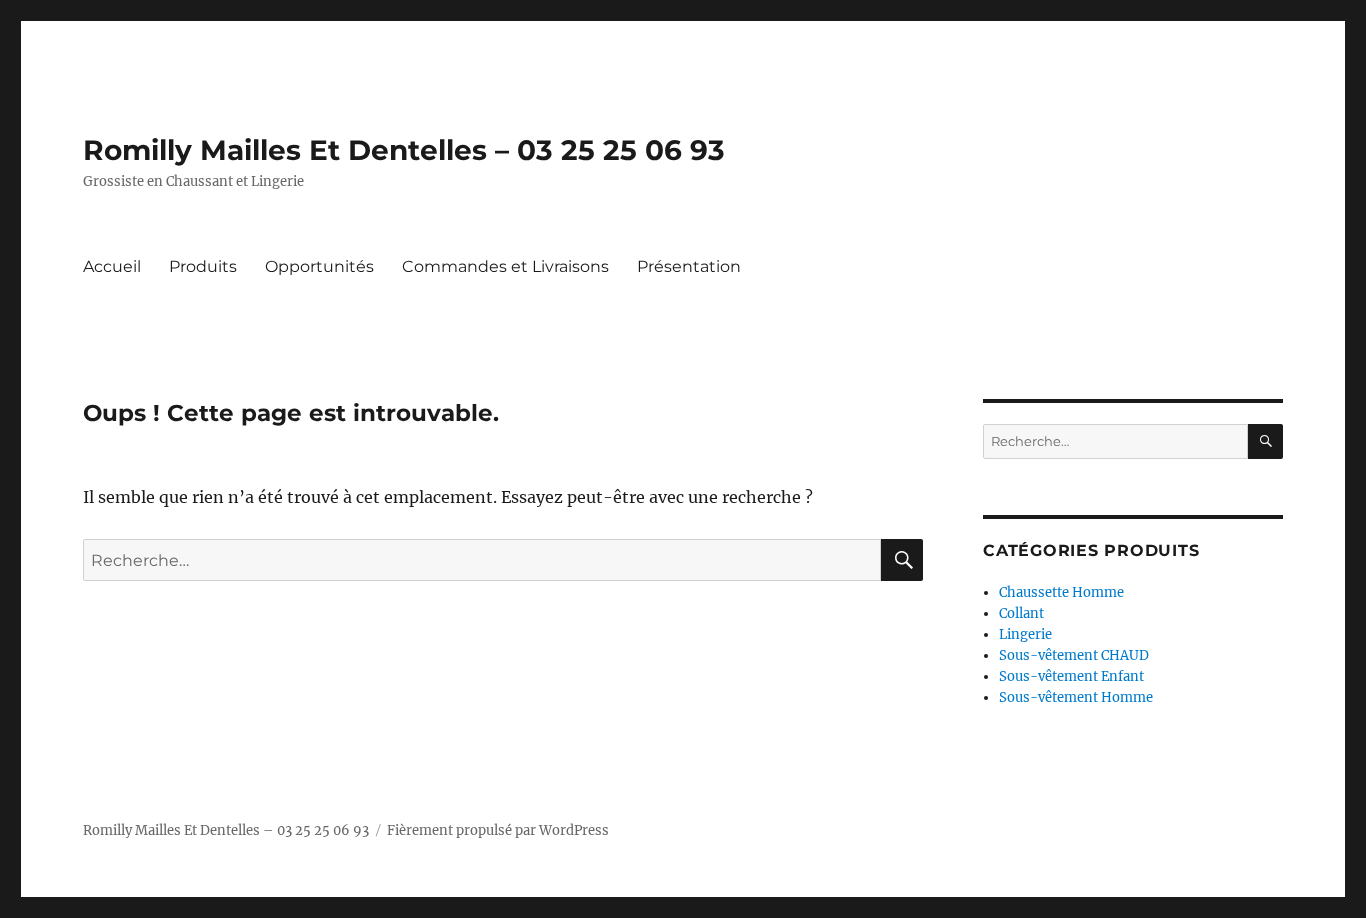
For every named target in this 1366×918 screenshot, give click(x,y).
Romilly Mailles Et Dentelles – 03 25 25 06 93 (404, 150)
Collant (1021, 613)
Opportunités (319, 266)
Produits (203, 266)
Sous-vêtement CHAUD (1074, 655)
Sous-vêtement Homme (1076, 697)
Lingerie (1025, 634)
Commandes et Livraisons (505, 266)
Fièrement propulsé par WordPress (498, 830)
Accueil (112, 266)
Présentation (689, 266)
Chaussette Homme (1061, 592)
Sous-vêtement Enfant (1071, 676)
